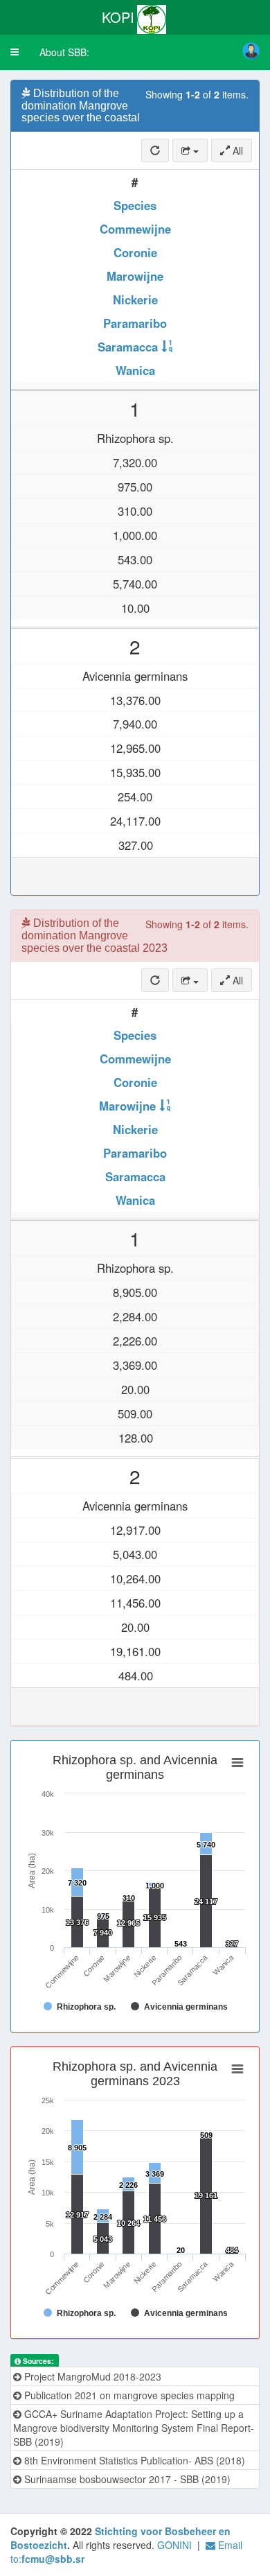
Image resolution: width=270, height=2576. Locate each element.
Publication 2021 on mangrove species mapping (128, 2395)
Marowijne (135, 276)
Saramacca (128, 347)
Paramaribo (135, 323)
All (236, 150)
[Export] (190, 150)
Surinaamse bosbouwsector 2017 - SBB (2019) (126, 2479)
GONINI (174, 2545)
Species (135, 205)
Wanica (135, 370)
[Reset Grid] (155, 150)
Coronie (135, 252)
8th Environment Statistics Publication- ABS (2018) (133, 2460)
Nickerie (135, 299)
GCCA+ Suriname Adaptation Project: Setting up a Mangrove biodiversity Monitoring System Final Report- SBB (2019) (134, 2428)
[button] (15, 52)
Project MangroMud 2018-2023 (91, 2376)
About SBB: (64, 52)
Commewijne (135, 229)
